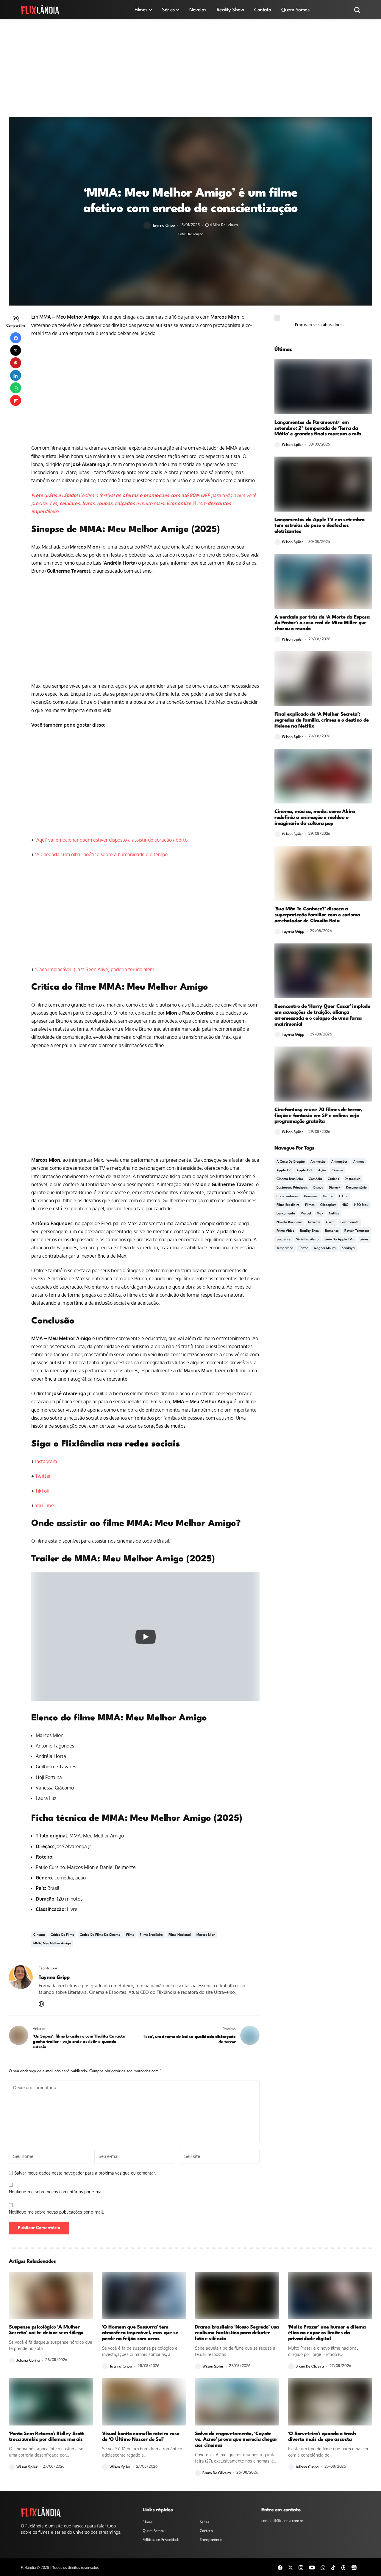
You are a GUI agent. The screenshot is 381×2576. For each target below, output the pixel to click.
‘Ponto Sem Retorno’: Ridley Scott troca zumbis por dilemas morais (46, 2437)
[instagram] (301, 2567)
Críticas (333, 1179)
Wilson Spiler (292, 445)
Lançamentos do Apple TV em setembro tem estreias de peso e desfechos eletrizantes (319, 526)
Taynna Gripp (164, 226)
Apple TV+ (305, 1171)
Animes (359, 1162)
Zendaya (348, 1248)
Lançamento (286, 1214)
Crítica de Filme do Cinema (100, 1935)
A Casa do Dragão (291, 1162)
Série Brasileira (307, 1240)
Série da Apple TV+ (339, 1240)
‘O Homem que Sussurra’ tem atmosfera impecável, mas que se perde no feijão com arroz (140, 2333)
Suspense (284, 1240)
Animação (318, 1162)
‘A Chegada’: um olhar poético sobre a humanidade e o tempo (101, 854)
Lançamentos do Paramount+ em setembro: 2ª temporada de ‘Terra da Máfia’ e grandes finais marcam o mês (318, 428)
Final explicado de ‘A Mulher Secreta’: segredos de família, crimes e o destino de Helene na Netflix (322, 720)
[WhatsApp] (323, 2567)
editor (343, 1196)
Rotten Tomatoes (357, 1231)
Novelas (314, 1222)
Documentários (288, 1196)
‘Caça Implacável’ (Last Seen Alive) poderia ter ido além (95, 969)
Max (320, 1214)
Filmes (310, 1205)
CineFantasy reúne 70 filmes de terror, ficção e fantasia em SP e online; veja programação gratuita (318, 1116)
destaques (353, 1179)
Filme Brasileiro (151, 1935)
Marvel (306, 1214)
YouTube (44, 1505)
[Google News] (354, 2567)
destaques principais (292, 1188)
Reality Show (310, 1231)
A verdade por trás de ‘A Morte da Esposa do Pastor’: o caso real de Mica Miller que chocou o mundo (322, 623)
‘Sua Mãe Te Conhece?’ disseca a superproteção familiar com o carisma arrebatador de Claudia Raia (317, 915)
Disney (318, 1188)
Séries (364, 1240)
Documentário (356, 1188)
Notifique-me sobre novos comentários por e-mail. (57, 2192)
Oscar (330, 1222)
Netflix (334, 1214)
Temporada (285, 1248)
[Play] (146, 1637)
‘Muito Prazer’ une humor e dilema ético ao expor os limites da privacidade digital (327, 2333)
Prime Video (285, 1231)
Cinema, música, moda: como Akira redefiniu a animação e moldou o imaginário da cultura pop (315, 818)
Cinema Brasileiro (290, 1179)
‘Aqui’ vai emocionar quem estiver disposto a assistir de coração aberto (111, 840)
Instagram (46, 1461)
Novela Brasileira (289, 1222)
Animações (339, 1162)
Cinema (39, 1935)
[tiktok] (333, 2567)
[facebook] (280, 2567)
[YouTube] (312, 2567)
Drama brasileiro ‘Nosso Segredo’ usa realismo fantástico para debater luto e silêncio (237, 2333)
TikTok (42, 1491)
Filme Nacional (180, 1935)
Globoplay (328, 1205)
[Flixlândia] (40, 10)
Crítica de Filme (62, 1935)
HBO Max (361, 1205)
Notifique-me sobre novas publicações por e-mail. (56, 2212)
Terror (303, 1248)
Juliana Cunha (28, 2361)
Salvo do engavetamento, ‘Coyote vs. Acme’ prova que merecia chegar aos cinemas (236, 2440)
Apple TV (284, 1171)
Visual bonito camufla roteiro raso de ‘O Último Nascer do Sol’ (141, 2437)
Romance (332, 1231)
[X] (291, 2567)
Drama (328, 1196)
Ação (322, 1171)
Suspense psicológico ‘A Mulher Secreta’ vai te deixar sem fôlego (46, 2330)
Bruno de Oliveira (310, 2366)
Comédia (315, 1179)
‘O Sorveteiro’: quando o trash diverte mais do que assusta (322, 2437)
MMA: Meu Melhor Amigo (52, 1944)
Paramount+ (350, 1222)
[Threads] (343, 2567)
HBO (345, 1205)
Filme (130, 1935)
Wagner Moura (325, 1248)
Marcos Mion (206, 1935)
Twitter (43, 1476)
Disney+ (335, 1188)
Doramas (311, 1196)
